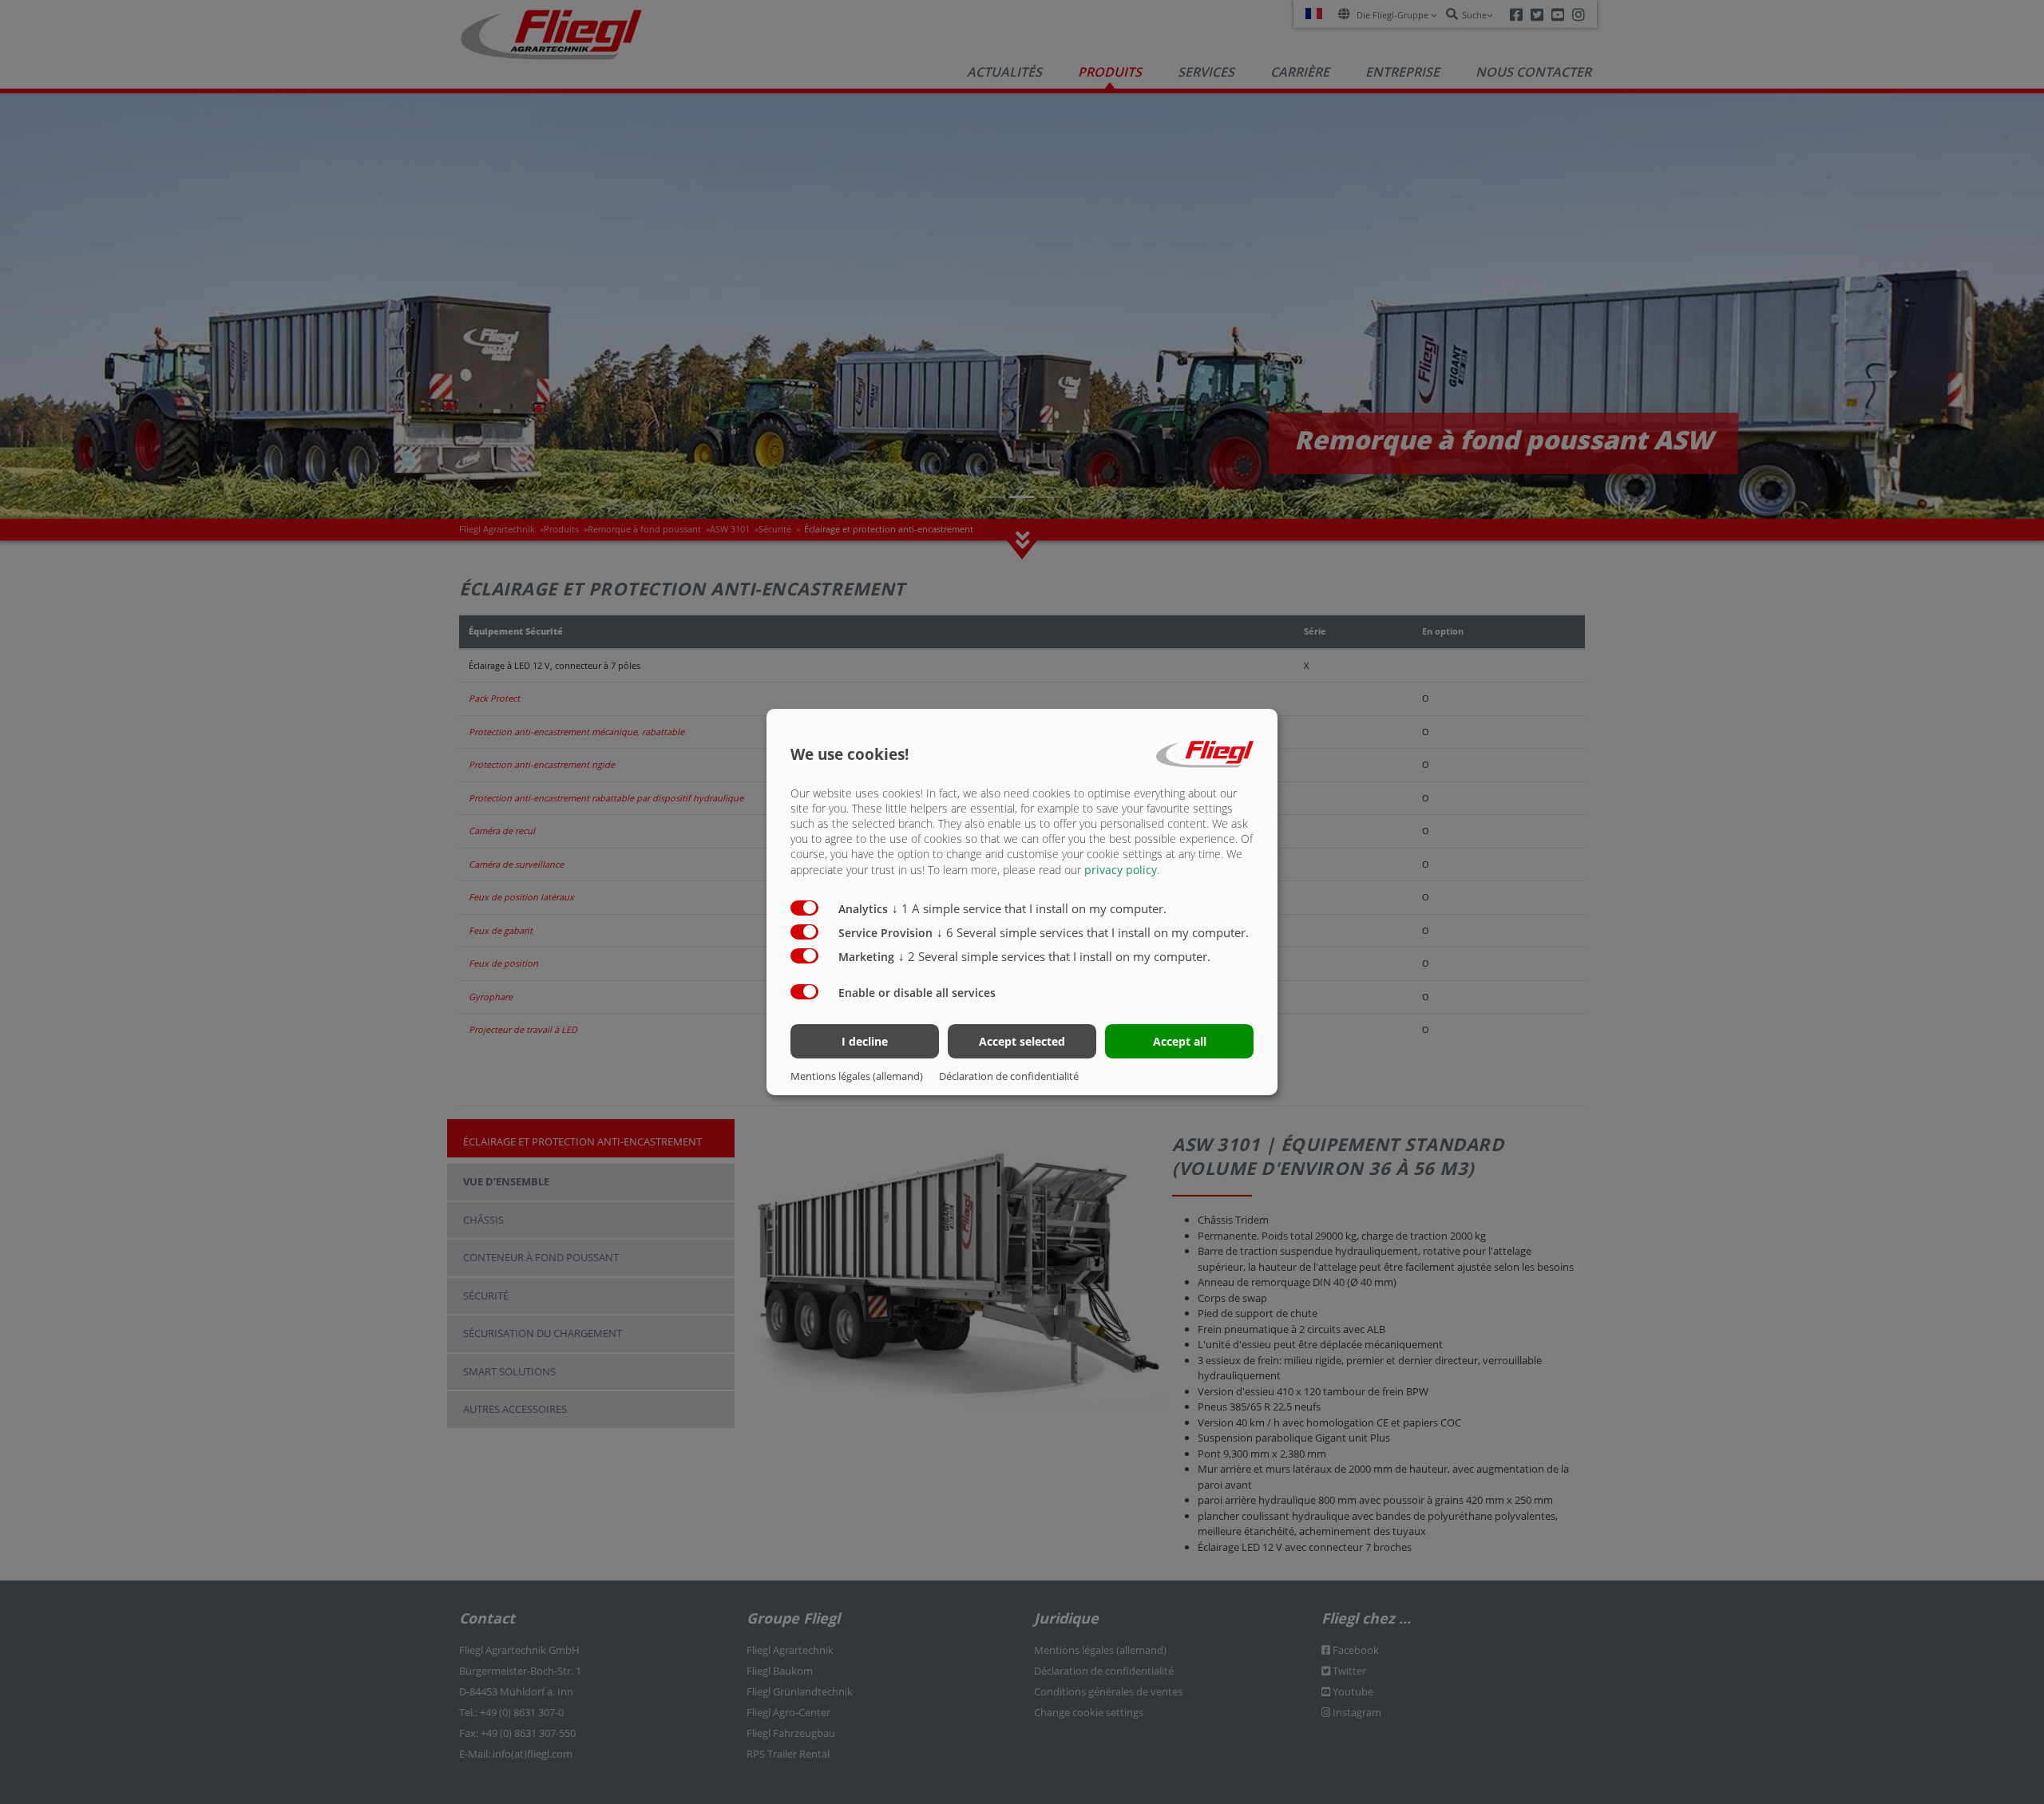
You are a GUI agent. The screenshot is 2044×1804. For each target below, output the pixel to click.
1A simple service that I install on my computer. (1029, 908)
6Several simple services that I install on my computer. (1093, 932)
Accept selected (1022, 1041)
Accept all (1180, 1041)
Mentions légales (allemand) (857, 1076)
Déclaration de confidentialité (1009, 1076)
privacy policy (1121, 870)
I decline (865, 1041)
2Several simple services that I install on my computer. (1054, 956)
